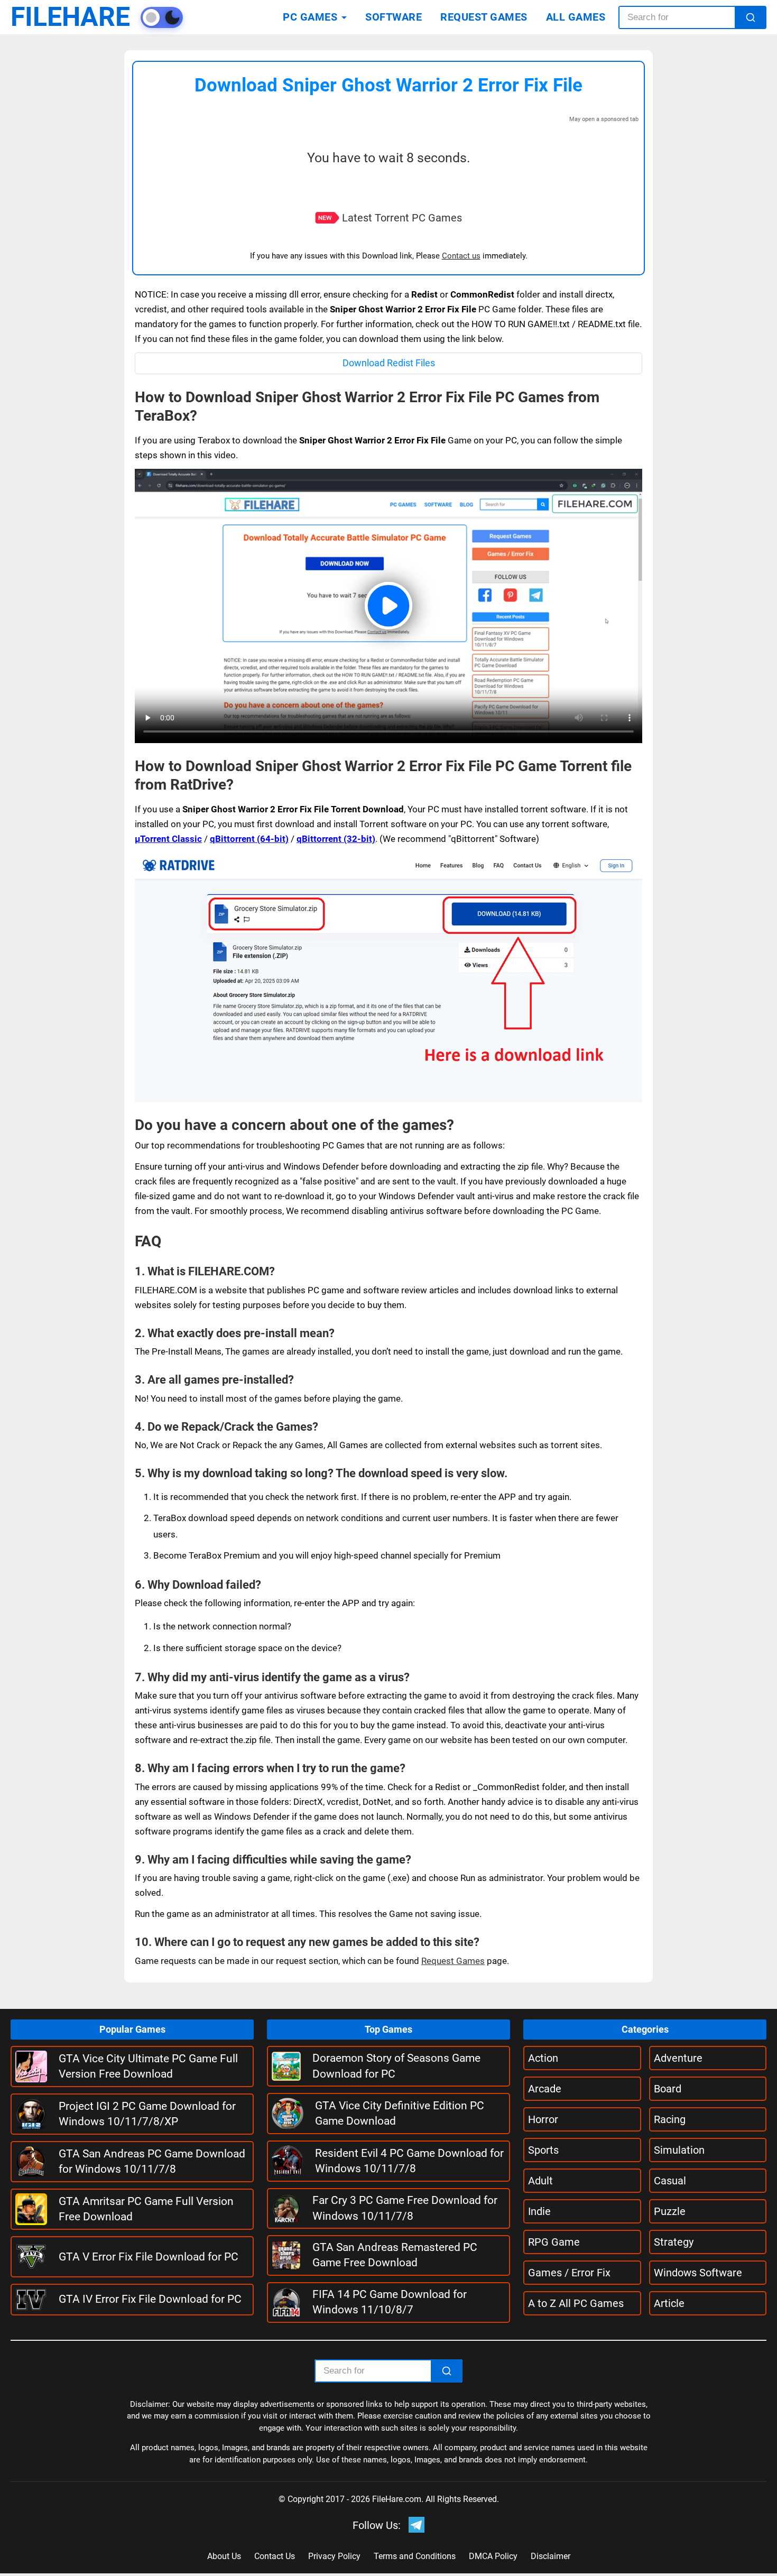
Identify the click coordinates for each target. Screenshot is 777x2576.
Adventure (678, 2058)
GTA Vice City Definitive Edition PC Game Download (400, 2113)
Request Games (453, 1961)
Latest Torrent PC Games (402, 218)
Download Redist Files (389, 363)
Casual (670, 2181)
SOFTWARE (394, 17)
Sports (543, 2150)
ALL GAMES (576, 17)
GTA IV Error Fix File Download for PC (150, 2299)
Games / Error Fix (569, 2273)
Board (668, 2089)
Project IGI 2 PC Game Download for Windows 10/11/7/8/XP (147, 2114)
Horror (543, 2119)
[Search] (751, 17)
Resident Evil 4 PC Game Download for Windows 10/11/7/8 (409, 2161)
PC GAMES (310, 17)
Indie (539, 2211)
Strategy (674, 2242)
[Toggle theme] (162, 17)
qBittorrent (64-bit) (249, 839)
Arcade (545, 2089)
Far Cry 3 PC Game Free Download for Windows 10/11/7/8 (405, 2208)
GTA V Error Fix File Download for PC (149, 2257)
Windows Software (698, 2273)
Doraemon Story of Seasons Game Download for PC (396, 2066)
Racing (670, 2119)
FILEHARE (70, 17)
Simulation (679, 2150)
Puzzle (670, 2211)
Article (669, 2303)
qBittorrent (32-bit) (336, 839)
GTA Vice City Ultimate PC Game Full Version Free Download (148, 2066)
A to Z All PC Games (576, 2303)
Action (543, 2058)
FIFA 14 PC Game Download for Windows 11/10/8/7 (390, 2302)
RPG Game (554, 2242)
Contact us (461, 256)
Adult (540, 2181)
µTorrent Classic (168, 839)
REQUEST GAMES (484, 17)
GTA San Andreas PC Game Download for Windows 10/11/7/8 (152, 2161)
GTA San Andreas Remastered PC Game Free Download (395, 2255)
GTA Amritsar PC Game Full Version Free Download (146, 2209)
